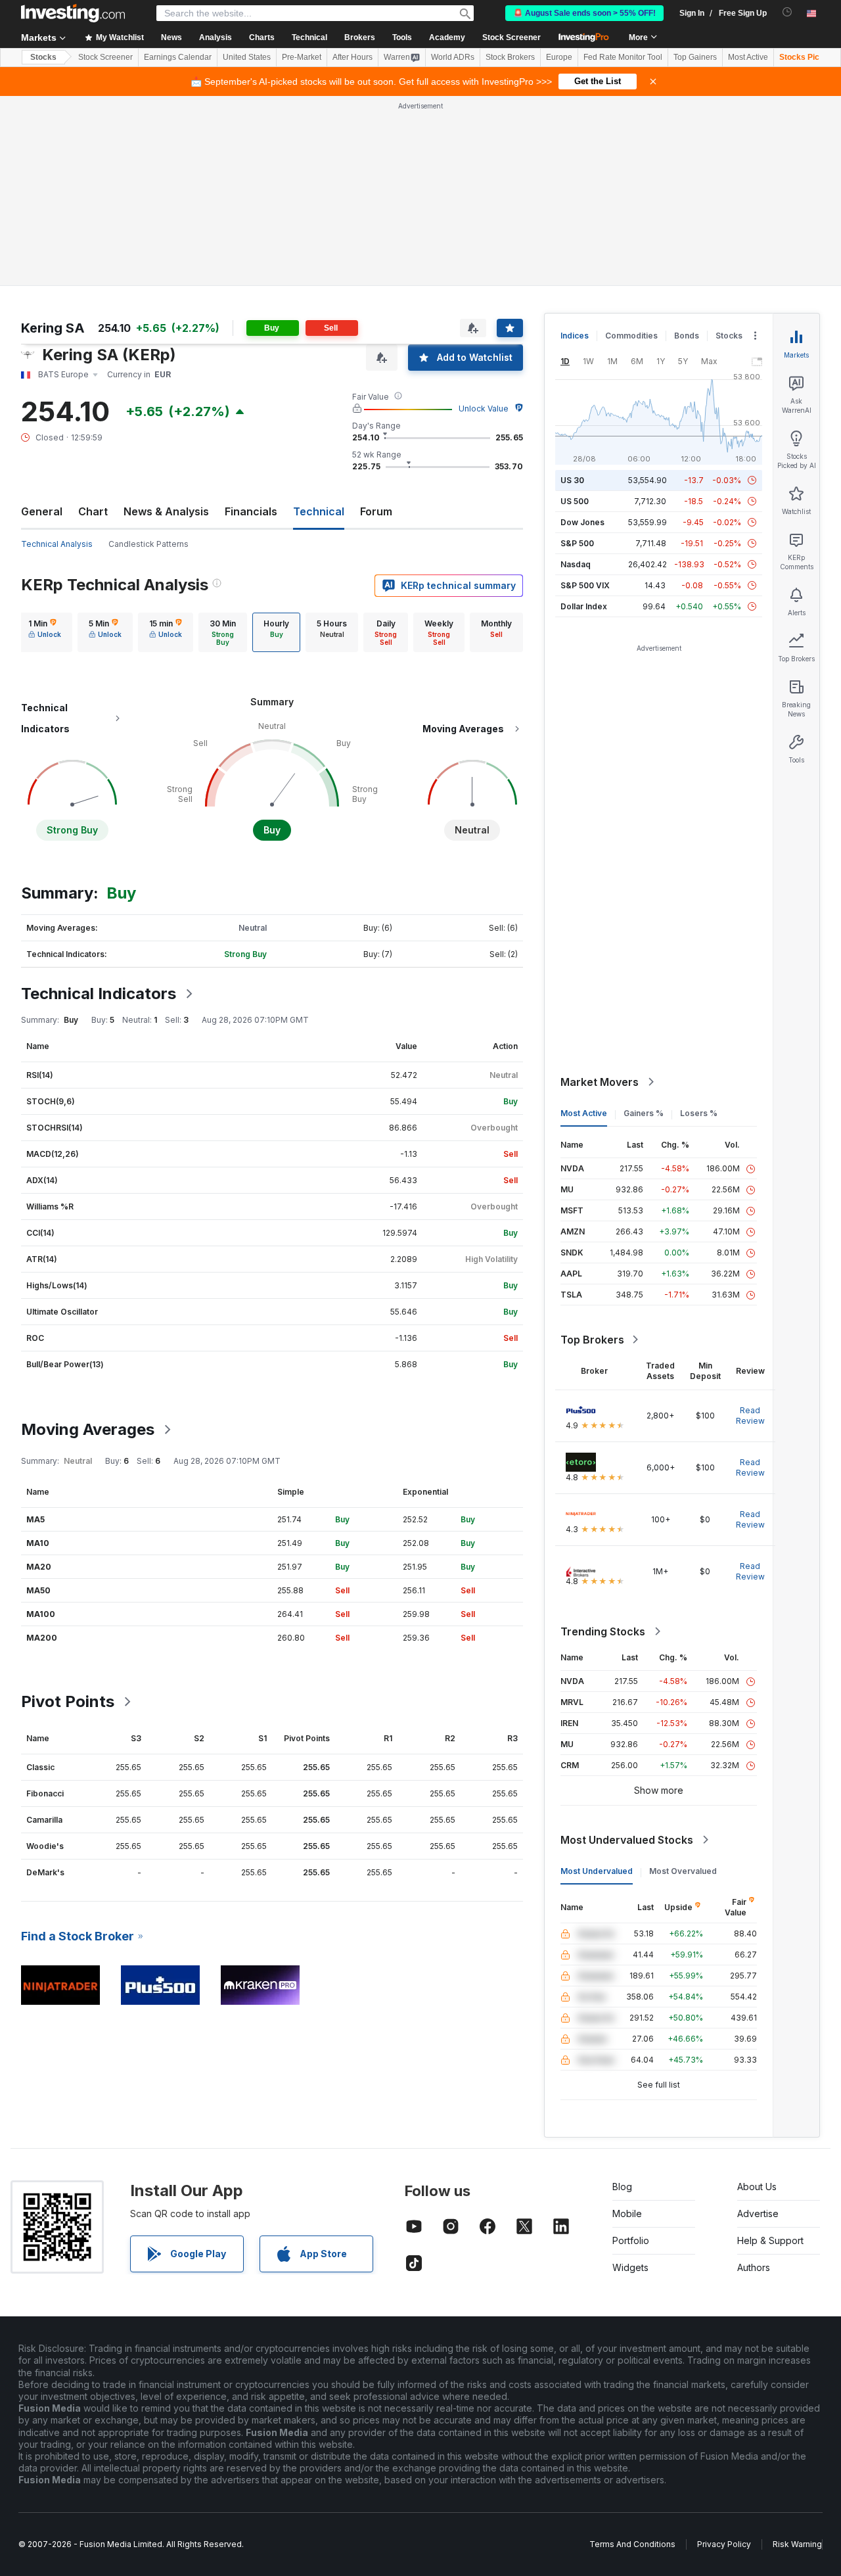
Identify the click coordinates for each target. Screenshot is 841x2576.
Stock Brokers (510, 57)
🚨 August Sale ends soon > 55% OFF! (584, 13)
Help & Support (770, 2240)
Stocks (43, 57)
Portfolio (631, 2240)
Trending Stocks (603, 1631)
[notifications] (787, 12)
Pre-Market (302, 57)
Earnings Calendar (178, 57)
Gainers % (644, 1113)
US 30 (572, 480)
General (42, 511)
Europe (559, 57)
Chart (93, 511)
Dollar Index (584, 606)
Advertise (758, 2213)
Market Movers (600, 1082)
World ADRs (453, 57)
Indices (575, 336)
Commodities (631, 336)
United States (247, 57)
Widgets (630, 2267)
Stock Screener (511, 37)
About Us (757, 2187)
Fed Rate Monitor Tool (623, 57)
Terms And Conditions (632, 2544)
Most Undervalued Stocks (627, 1840)
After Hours (352, 57)
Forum (376, 511)
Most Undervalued (597, 1871)
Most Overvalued (683, 1871)
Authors (754, 2267)
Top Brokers (592, 1340)
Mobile (627, 2213)
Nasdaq (576, 564)
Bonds (687, 336)
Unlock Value (484, 409)
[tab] (45, 632)
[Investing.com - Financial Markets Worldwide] (73, 13)
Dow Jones (582, 522)
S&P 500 (577, 543)
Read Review (750, 1416)
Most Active (748, 57)
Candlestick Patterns (148, 544)
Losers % (699, 1113)
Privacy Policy (724, 2544)
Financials (251, 511)
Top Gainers (695, 57)
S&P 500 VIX (585, 585)
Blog (622, 2187)
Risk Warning (797, 2544)
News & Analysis (166, 511)
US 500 (575, 501)
